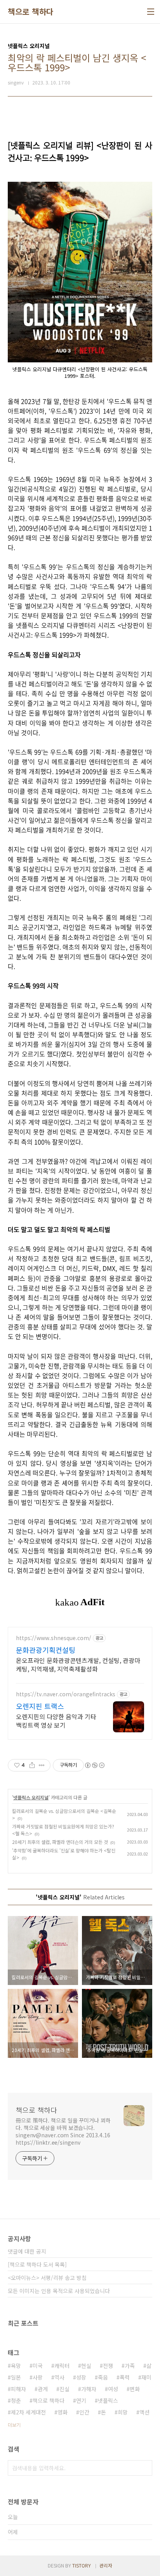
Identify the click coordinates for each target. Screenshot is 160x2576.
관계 (43, 2389)
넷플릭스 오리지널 (31, 1797)
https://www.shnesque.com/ (54, 1638)
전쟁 (108, 2366)
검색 (144, 2468)
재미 (146, 2377)
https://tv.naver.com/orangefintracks (66, 1694)
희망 (123, 2412)
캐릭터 (62, 2366)
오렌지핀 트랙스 (40, 1706)
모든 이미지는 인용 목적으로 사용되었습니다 (59, 2291)
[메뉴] (151, 12)
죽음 (103, 2377)
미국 (38, 2366)
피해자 (18, 2389)
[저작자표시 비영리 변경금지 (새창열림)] (94, 1765)
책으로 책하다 (31, 12)
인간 (84, 2412)
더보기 (14, 2425)
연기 (81, 2400)
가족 (130, 2366)
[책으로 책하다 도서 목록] (37, 2264)
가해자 (89, 2389)
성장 (81, 2377)
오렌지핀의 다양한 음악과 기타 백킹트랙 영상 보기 (56, 1720)
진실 (64, 2389)
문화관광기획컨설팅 (46, 1650)
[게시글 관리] (42, 1765)
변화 (135, 2389)
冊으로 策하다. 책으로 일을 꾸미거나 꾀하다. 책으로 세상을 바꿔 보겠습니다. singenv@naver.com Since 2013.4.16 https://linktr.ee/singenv (63, 2131)
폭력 (125, 2377)
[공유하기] (32, 1765)
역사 (59, 2377)
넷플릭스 (108, 2400)
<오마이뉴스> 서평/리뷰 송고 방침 (47, 2278)
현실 (86, 2366)
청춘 (16, 2400)
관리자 (106, 2565)
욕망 (16, 2366)
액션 (144, 2412)
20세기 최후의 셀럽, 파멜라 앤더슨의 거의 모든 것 (60, 1842)
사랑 (38, 2377)
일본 (16, 2377)
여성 (113, 2389)
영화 (63, 2412)
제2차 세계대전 (28, 2412)
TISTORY (82, 2565)
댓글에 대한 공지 (27, 2251)
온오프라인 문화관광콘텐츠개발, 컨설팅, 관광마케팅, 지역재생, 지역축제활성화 (78, 1664)
